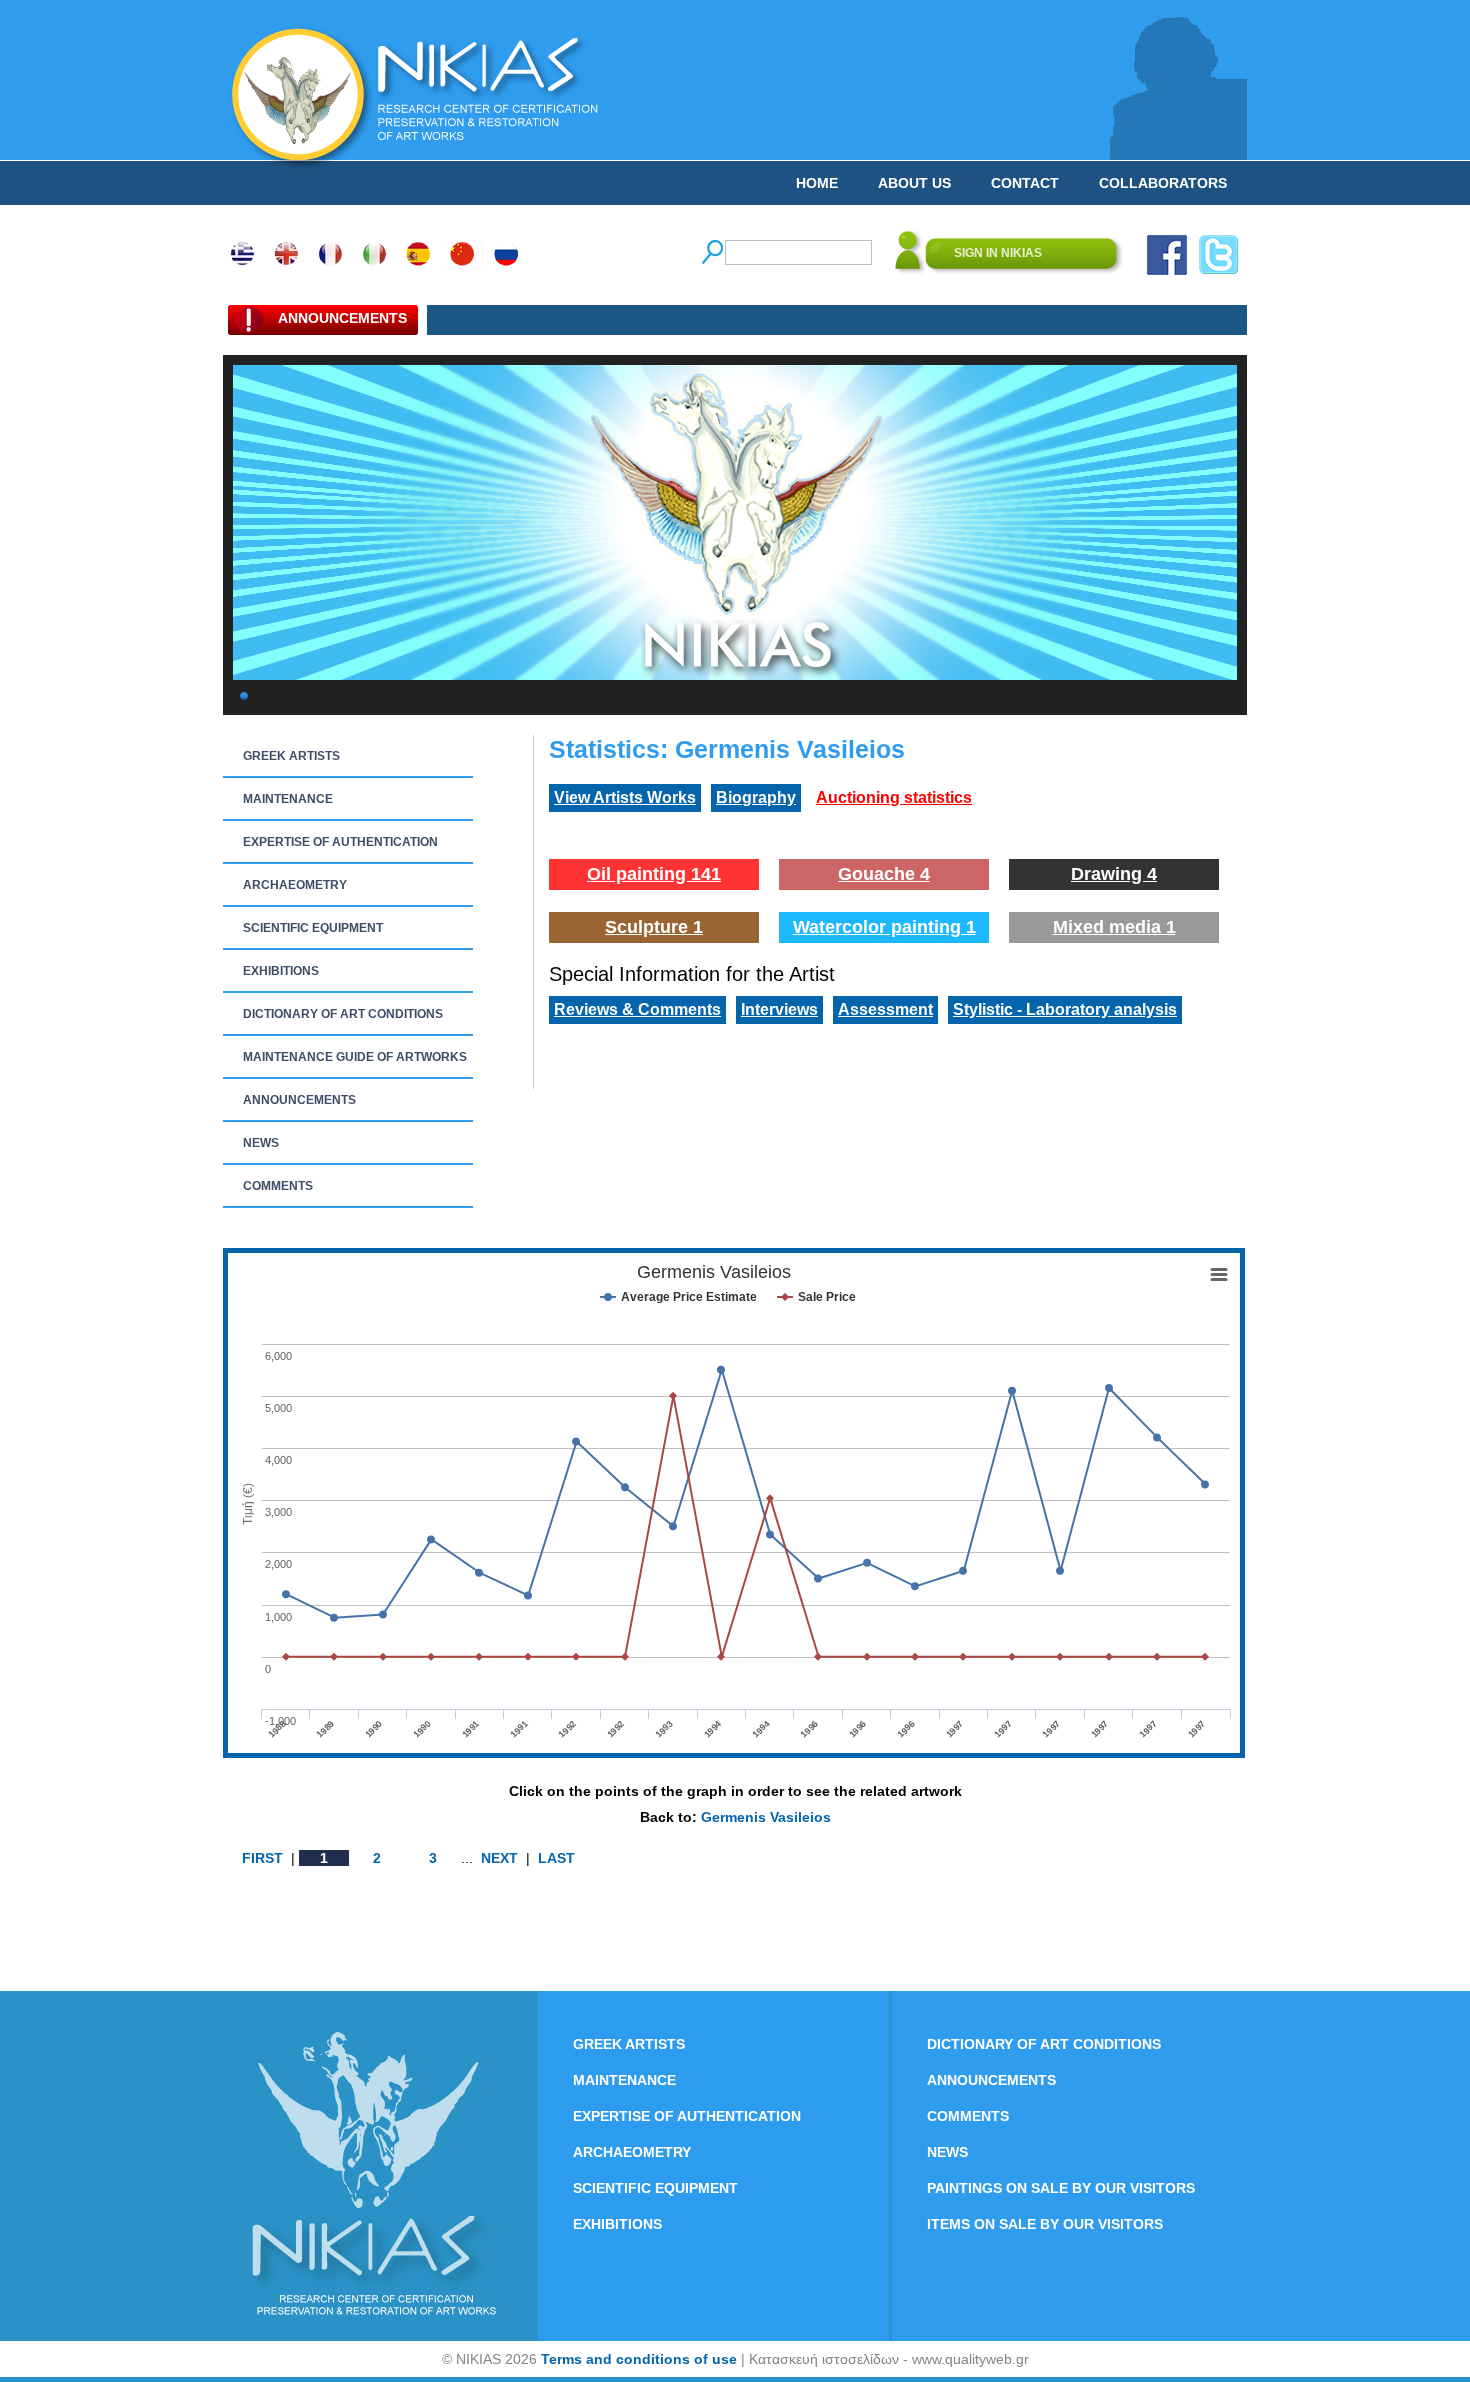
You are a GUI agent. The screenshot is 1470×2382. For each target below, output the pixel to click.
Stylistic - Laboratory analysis (1065, 1009)
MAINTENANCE (288, 799)
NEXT (499, 1858)
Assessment (885, 1009)
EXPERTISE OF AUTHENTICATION (340, 842)
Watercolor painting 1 (884, 927)
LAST (556, 1858)
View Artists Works (625, 797)
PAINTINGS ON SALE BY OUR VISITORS (1061, 2188)
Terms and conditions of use (639, 2359)
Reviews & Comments (637, 1009)
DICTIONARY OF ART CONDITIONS (343, 1014)
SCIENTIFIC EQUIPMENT (313, 928)
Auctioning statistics (894, 797)
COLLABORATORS (1163, 183)
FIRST (262, 1858)
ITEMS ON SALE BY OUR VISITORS (1045, 2224)
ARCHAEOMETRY (295, 885)
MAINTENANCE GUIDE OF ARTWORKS (355, 1057)
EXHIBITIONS (281, 971)
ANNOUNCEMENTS (299, 1100)
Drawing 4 (1114, 874)
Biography (756, 797)
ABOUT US (914, 183)
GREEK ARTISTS (291, 756)
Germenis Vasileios (766, 1817)
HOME (817, 183)
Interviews (779, 1009)
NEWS (261, 1143)
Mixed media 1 (1114, 927)
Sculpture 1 (654, 927)
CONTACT (1025, 183)
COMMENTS (278, 1186)
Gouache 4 (884, 874)
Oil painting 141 (654, 874)
